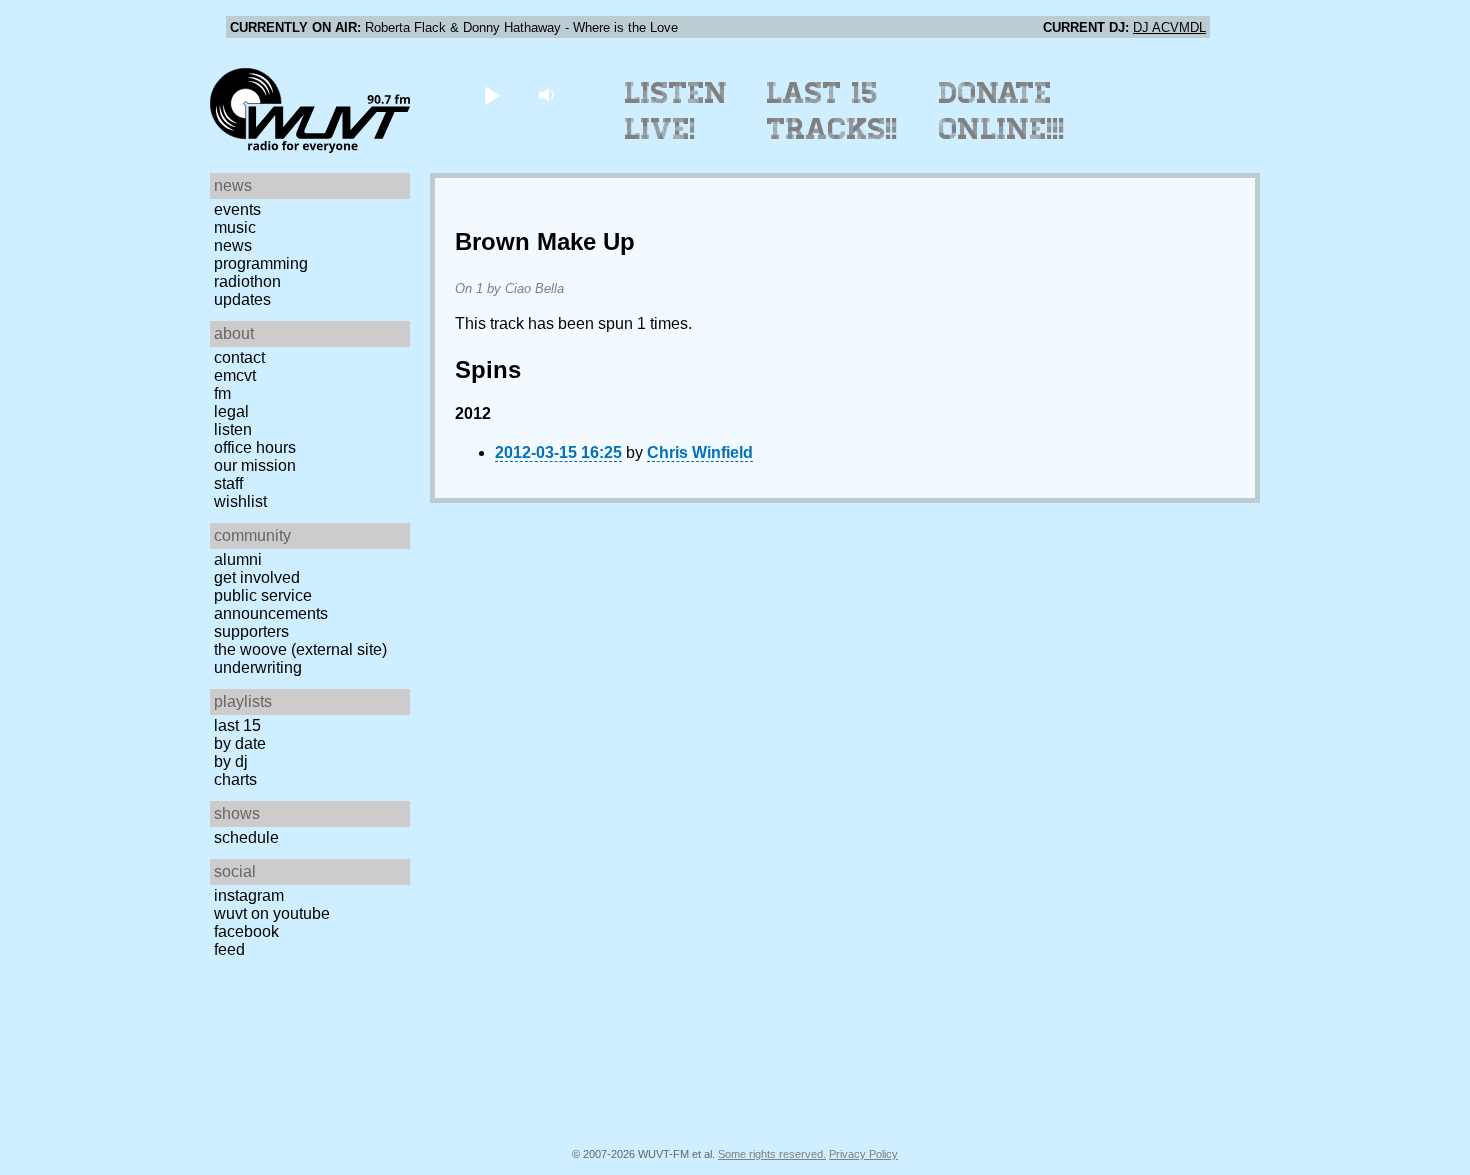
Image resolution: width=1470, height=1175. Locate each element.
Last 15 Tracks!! (832, 111)
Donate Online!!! (1002, 111)
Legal (231, 411)
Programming (261, 263)
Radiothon (247, 281)
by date (240, 743)
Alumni (238, 559)
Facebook (246, 931)
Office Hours (255, 447)
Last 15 (237, 725)
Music (235, 227)
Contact (239, 357)
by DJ (231, 761)
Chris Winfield (700, 452)
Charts (235, 779)
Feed (229, 949)
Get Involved (257, 577)
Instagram (249, 895)
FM (222, 393)
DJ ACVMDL (1169, 27)
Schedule (246, 837)
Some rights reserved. (772, 1154)
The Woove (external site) (300, 649)
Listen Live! (676, 111)
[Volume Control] (548, 94)
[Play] (491, 94)
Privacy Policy (863, 1154)
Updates (242, 299)
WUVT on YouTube (272, 913)
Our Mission (255, 465)
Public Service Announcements (271, 604)
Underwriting (258, 667)
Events (237, 209)
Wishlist (240, 501)
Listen (233, 429)
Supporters (251, 631)
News (233, 245)
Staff (228, 483)
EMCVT (235, 375)
